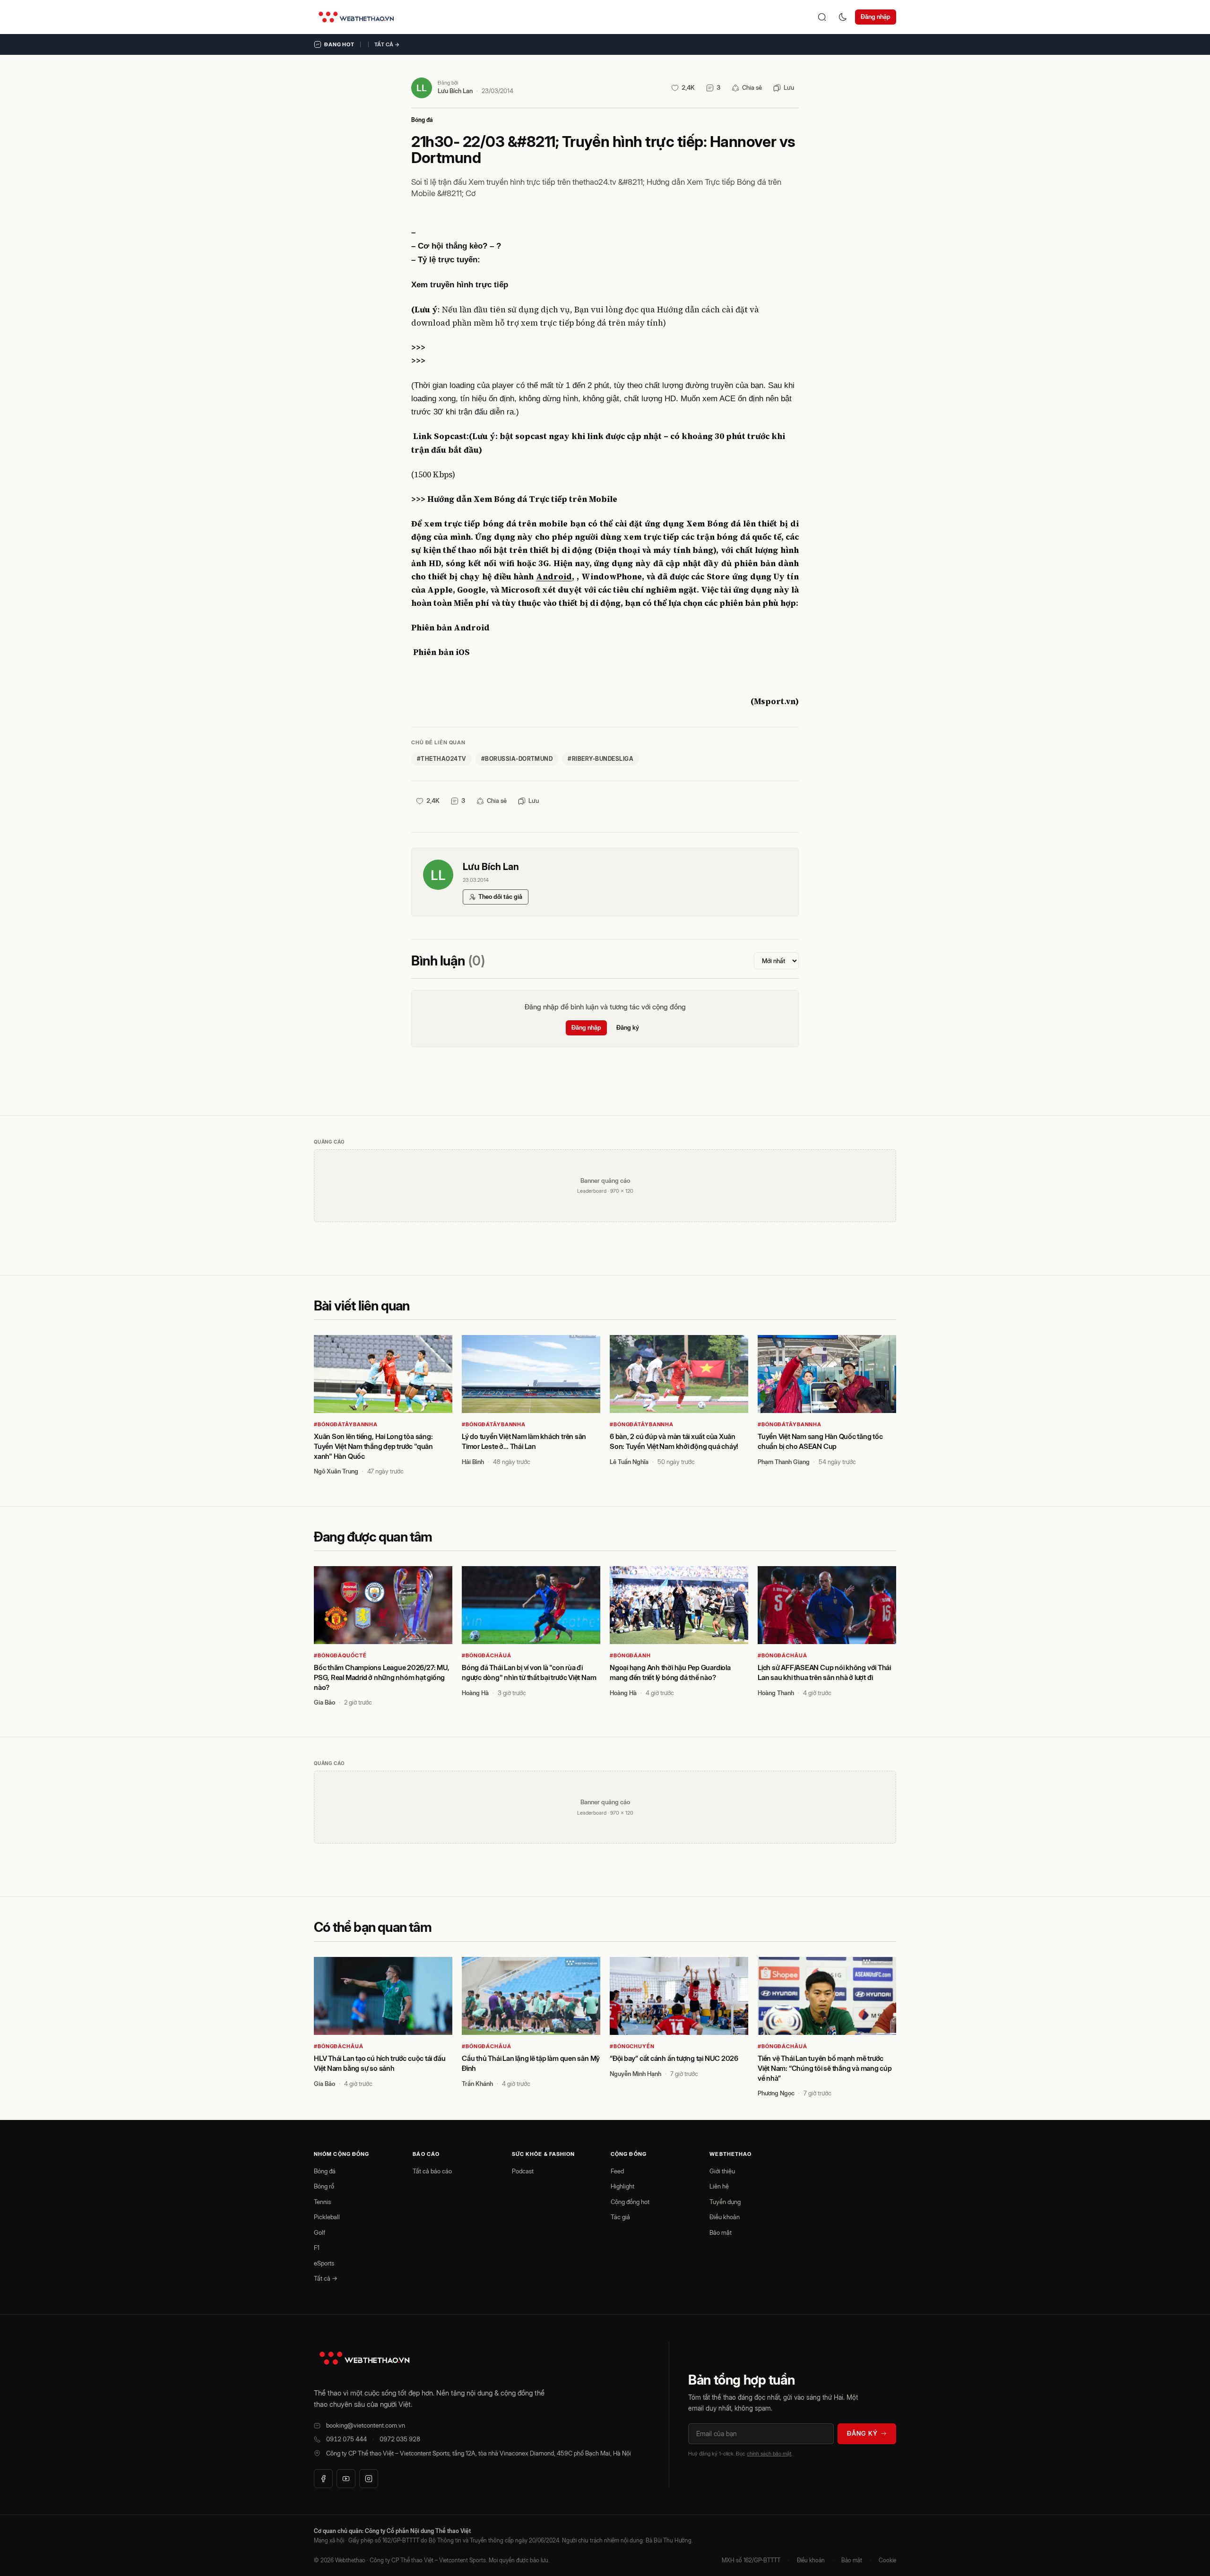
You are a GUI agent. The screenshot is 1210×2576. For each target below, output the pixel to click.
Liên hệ (719, 2186)
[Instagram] (369, 2479)
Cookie (887, 2560)
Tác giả (620, 2217)
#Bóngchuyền (632, 2046)
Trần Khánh (477, 2084)
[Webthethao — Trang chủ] (356, 17)
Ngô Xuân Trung (336, 1471)
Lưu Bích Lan (455, 91)
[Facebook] (323, 2479)
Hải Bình (473, 1462)
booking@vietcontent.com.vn (366, 2425)
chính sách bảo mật (769, 2454)
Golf (320, 2232)
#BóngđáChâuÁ (487, 1655)
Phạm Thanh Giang (784, 1462)
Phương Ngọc (776, 2093)
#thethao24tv (441, 759)
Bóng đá (422, 120)
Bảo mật (721, 2232)
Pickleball (327, 2217)
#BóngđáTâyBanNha (346, 1424)
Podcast (523, 2171)
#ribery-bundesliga (601, 759)
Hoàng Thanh (776, 1693)
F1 (317, 2248)
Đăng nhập (876, 17)
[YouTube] (346, 2479)
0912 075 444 (346, 2439)
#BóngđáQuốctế (340, 1655)
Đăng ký (628, 1027)
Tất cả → (387, 44)
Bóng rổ (324, 2186)
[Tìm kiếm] (822, 17)
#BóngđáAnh (630, 1655)
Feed (617, 2171)
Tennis (322, 2202)
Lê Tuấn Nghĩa (629, 1462)
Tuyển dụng (725, 2202)
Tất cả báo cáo (432, 2171)
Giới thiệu (722, 2171)
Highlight (622, 2186)
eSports (324, 2263)
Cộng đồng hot (630, 2202)
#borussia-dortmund (517, 759)
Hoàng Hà (475, 1693)
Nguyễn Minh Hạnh (635, 2074)
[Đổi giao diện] (843, 17)
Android (554, 577)
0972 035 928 (400, 2439)
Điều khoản (725, 2217)
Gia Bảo (324, 1702)
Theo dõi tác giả (500, 896)
